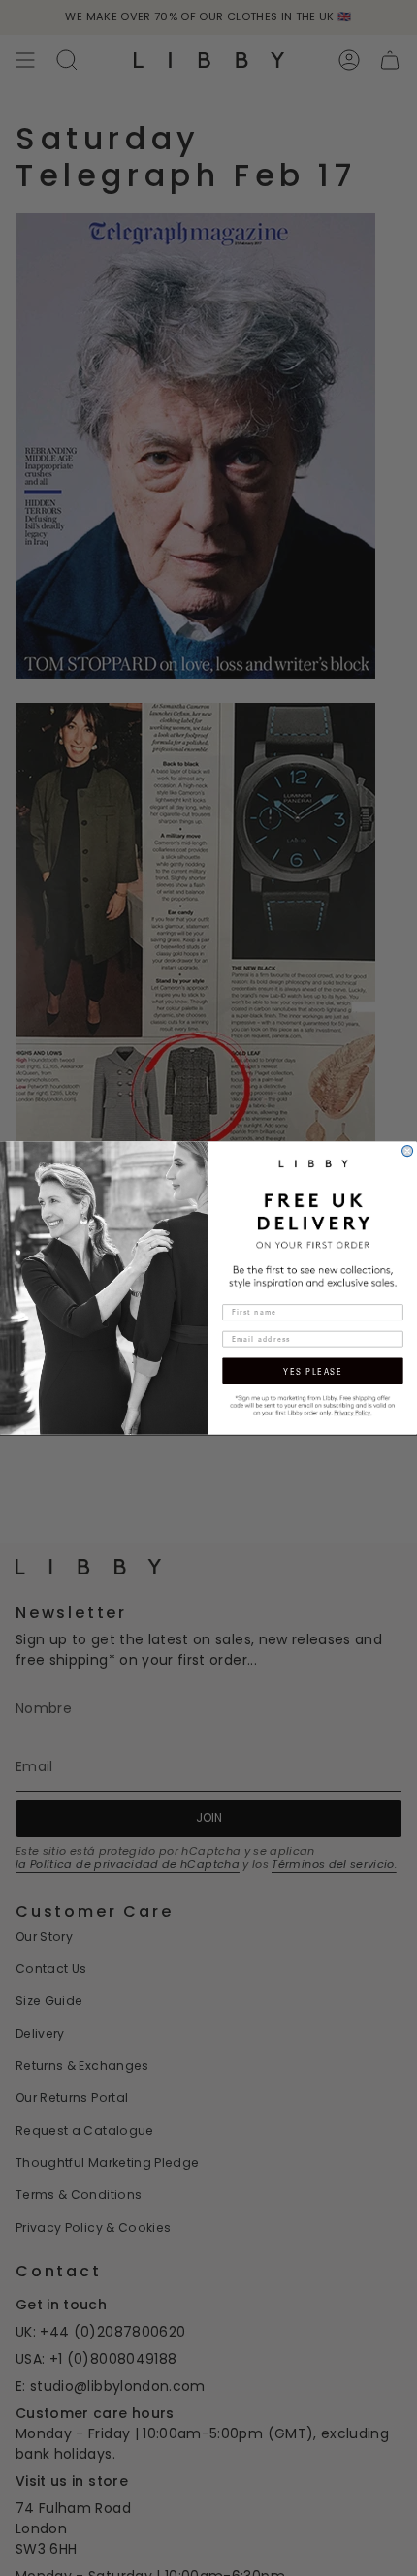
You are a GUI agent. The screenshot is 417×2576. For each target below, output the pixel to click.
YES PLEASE (313, 1371)
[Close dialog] (408, 1151)
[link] (312, 1404)
